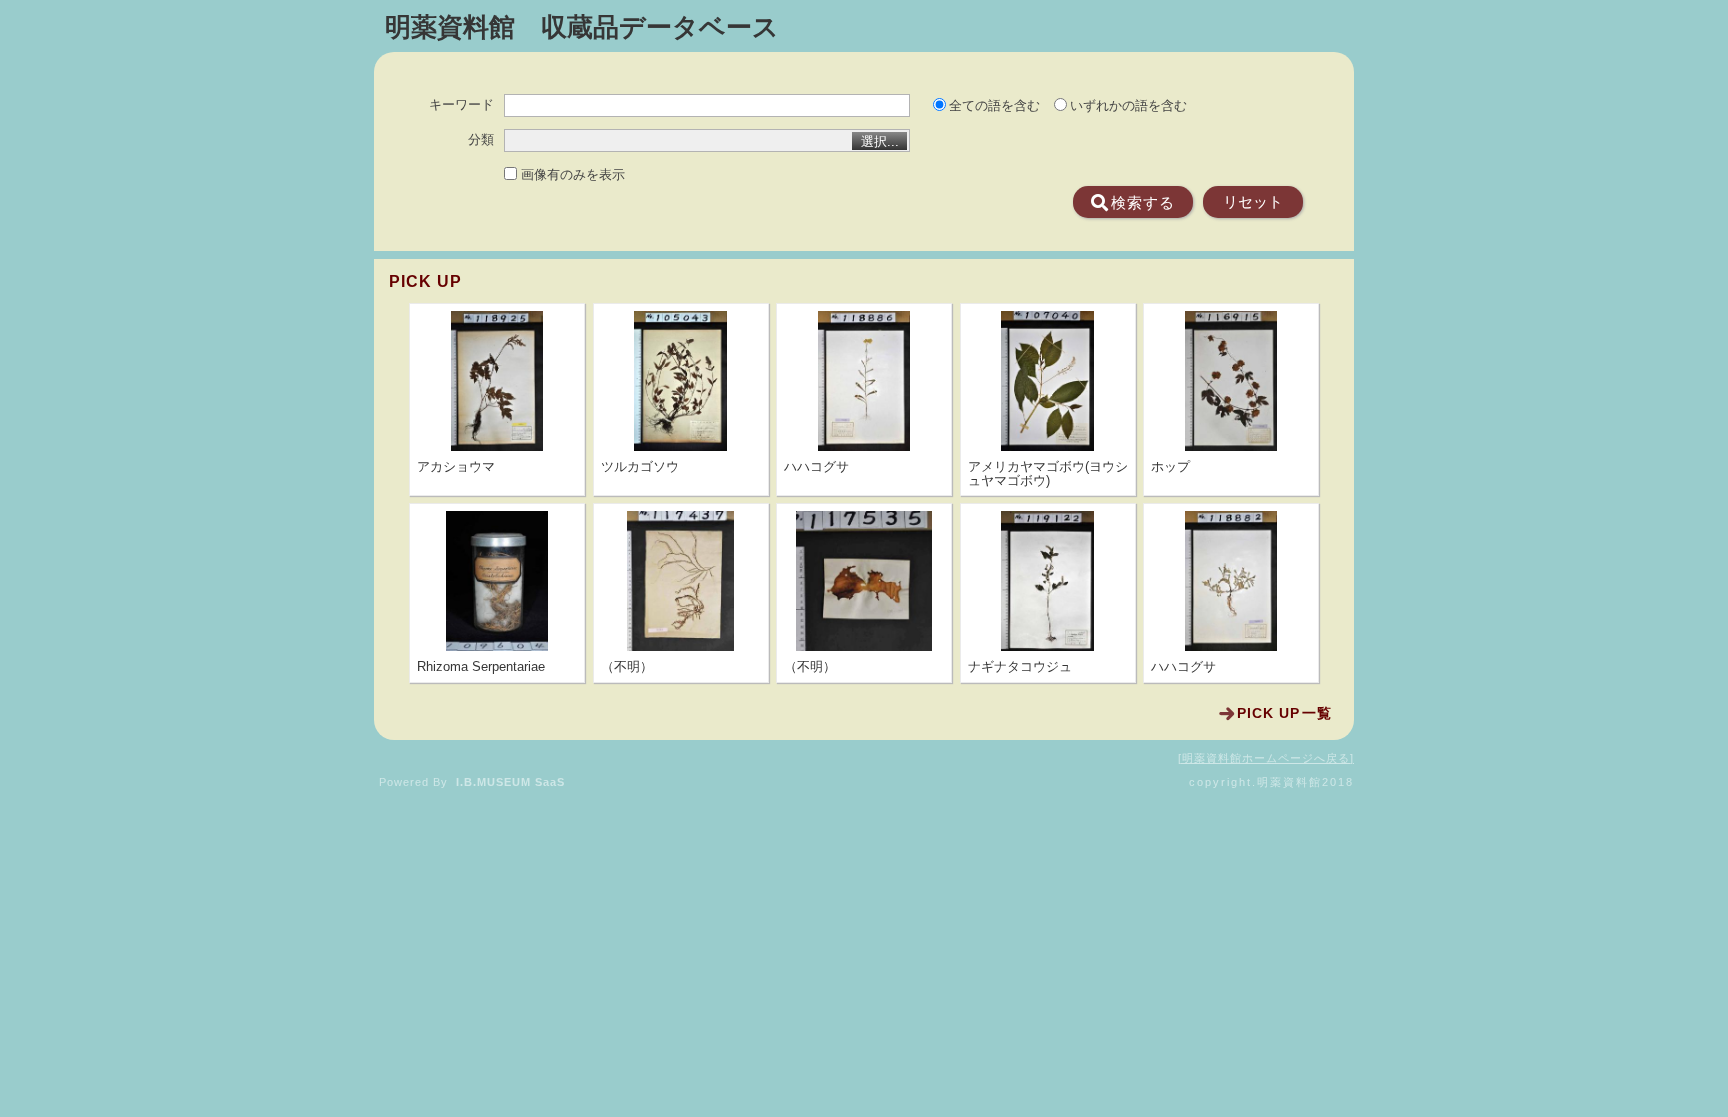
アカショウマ (456, 467)
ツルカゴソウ (640, 467)
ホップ (1170, 467)
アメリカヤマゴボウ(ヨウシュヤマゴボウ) (1048, 474)
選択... (880, 141)
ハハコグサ (816, 467)
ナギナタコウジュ (1020, 667)
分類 (481, 140)
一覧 (1284, 713)
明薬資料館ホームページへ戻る (1266, 758)
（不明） (627, 667)
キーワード (461, 105)
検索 (1143, 203)
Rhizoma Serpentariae (481, 667)
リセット (1253, 202)
